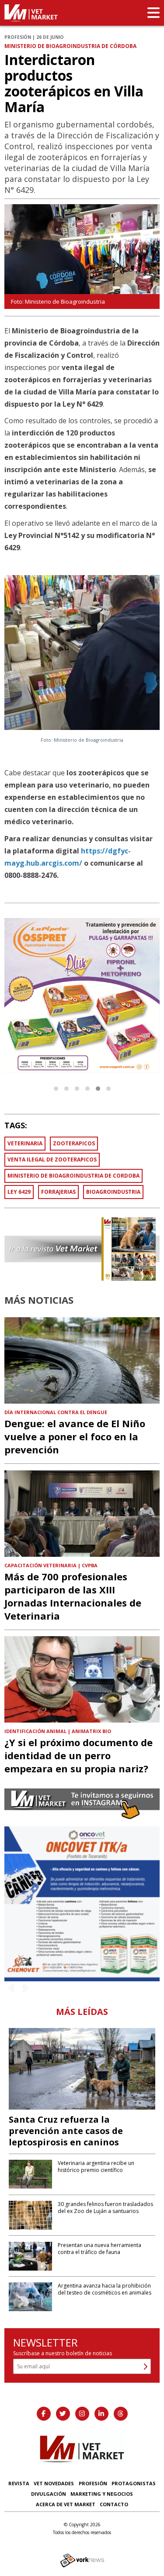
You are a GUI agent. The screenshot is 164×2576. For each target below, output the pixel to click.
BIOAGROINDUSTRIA (113, 1192)
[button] (56, 1089)
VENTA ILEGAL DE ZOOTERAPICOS (52, 1160)
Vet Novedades (54, 2483)
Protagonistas (134, 2483)
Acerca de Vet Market (66, 2504)
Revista (19, 2483)
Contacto (114, 2504)
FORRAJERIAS (58, 1192)
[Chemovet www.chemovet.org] (82, 1903)
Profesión (93, 2483)
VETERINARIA (25, 1143)
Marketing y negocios (102, 2494)
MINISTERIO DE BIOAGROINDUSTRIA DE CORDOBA (73, 1176)
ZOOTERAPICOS (74, 1143)
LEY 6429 (19, 1192)
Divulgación (49, 2494)
